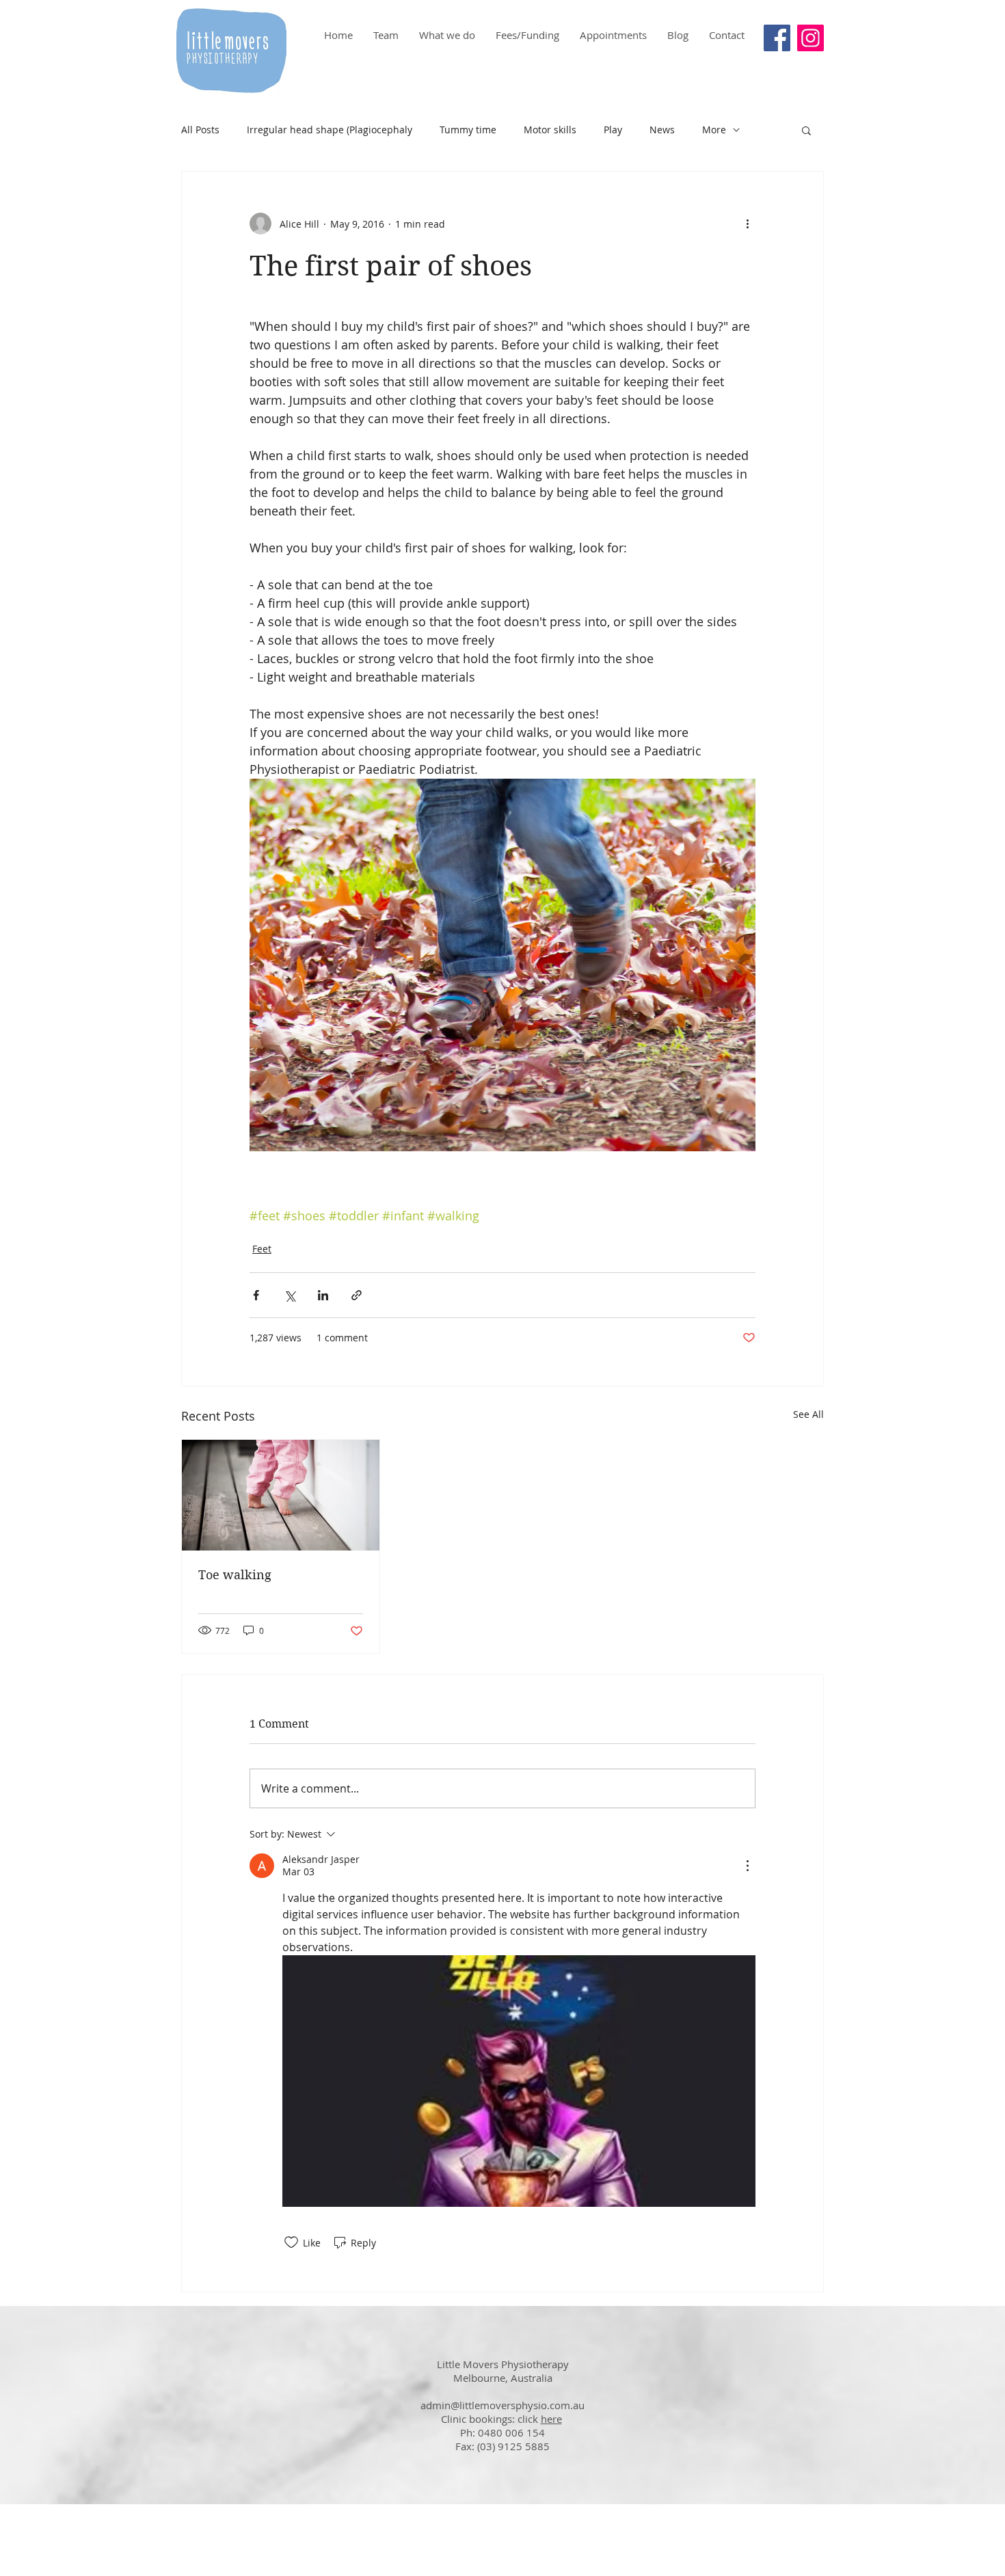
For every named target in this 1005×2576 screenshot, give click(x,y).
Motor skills (550, 130)
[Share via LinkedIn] (323, 1295)
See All (808, 1414)
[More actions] (747, 224)
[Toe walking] (281, 1495)
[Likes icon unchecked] (291, 2242)
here (551, 2419)
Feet (262, 1249)
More (714, 130)
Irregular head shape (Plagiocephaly (330, 130)
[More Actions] (747, 1866)
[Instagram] (810, 38)
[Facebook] (777, 38)
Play (613, 130)
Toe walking (235, 1575)
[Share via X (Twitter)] (290, 1295)
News (662, 130)
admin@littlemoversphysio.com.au (502, 2405)
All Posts (200, 130)
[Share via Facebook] (256, 1295)
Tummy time (468, 130)
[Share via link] (357, 1295)
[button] (806, 130)
